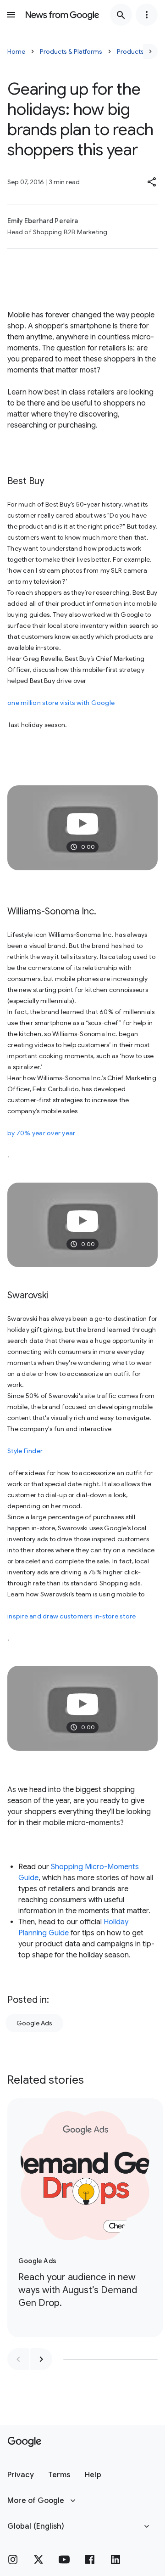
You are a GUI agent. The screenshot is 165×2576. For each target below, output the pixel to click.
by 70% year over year (41, 1133)
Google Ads (34, 2023)
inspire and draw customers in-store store (71, 1616)
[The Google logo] (25, 2442)
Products (130, 51)
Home (16, 51)
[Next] (150, 51)
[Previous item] (18, 2359)
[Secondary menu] (147, 15)
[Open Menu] (11, 15)
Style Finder (25, 1451)
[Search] (121, 15)
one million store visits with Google (61, 703)
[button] (152, 182)
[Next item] (41, 2359)
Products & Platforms (71, 51)
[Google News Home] (62, 15)
